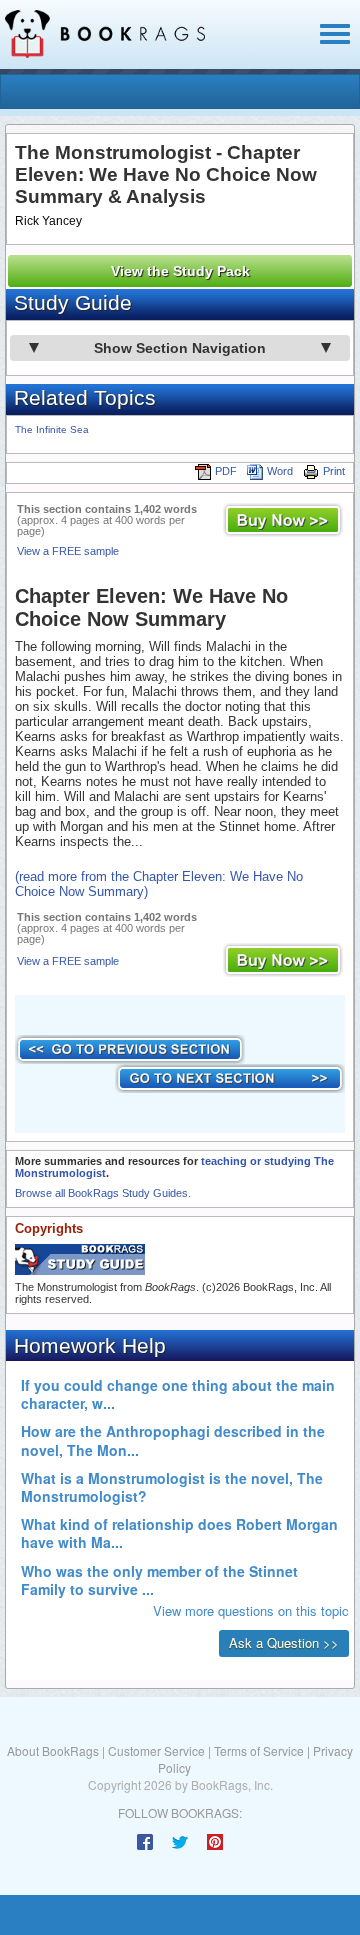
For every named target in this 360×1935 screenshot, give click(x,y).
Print (334, 471)
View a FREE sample (68, 551)
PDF (226, 471)
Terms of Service (259, 1750)
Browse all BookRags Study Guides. (103, 1193)
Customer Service (156, 1750)
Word (280, 471)
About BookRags (53, 1750)
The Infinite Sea (52, 429)
